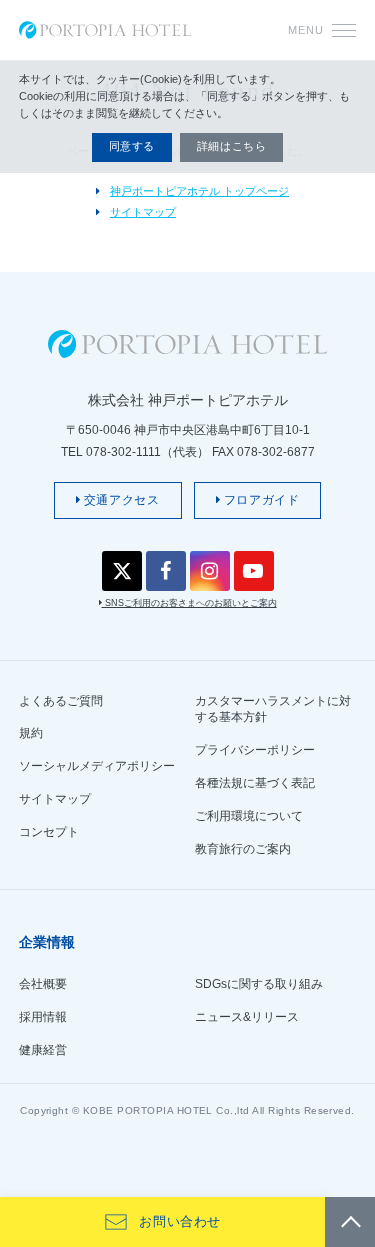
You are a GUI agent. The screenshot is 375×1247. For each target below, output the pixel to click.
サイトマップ (143, 212)
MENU (306, 30)
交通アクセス (119, 500)
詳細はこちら (231, 146)
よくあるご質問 (61, 701)
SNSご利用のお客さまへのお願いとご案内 (189, 603)
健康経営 (43, 1050)
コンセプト (49, 832)
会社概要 (43, 984)
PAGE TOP (350, 1222)
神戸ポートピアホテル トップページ (199, 191)
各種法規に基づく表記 (255, 783)
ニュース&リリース (247, 1017)
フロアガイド (259, 500)
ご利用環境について (249, 816)
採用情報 (43, 1017)
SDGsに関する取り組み (259, 984)
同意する (132, 146)
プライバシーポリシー (255, 750)
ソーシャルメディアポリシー (97, 766)
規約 (31, 733)
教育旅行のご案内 (243, 849)
